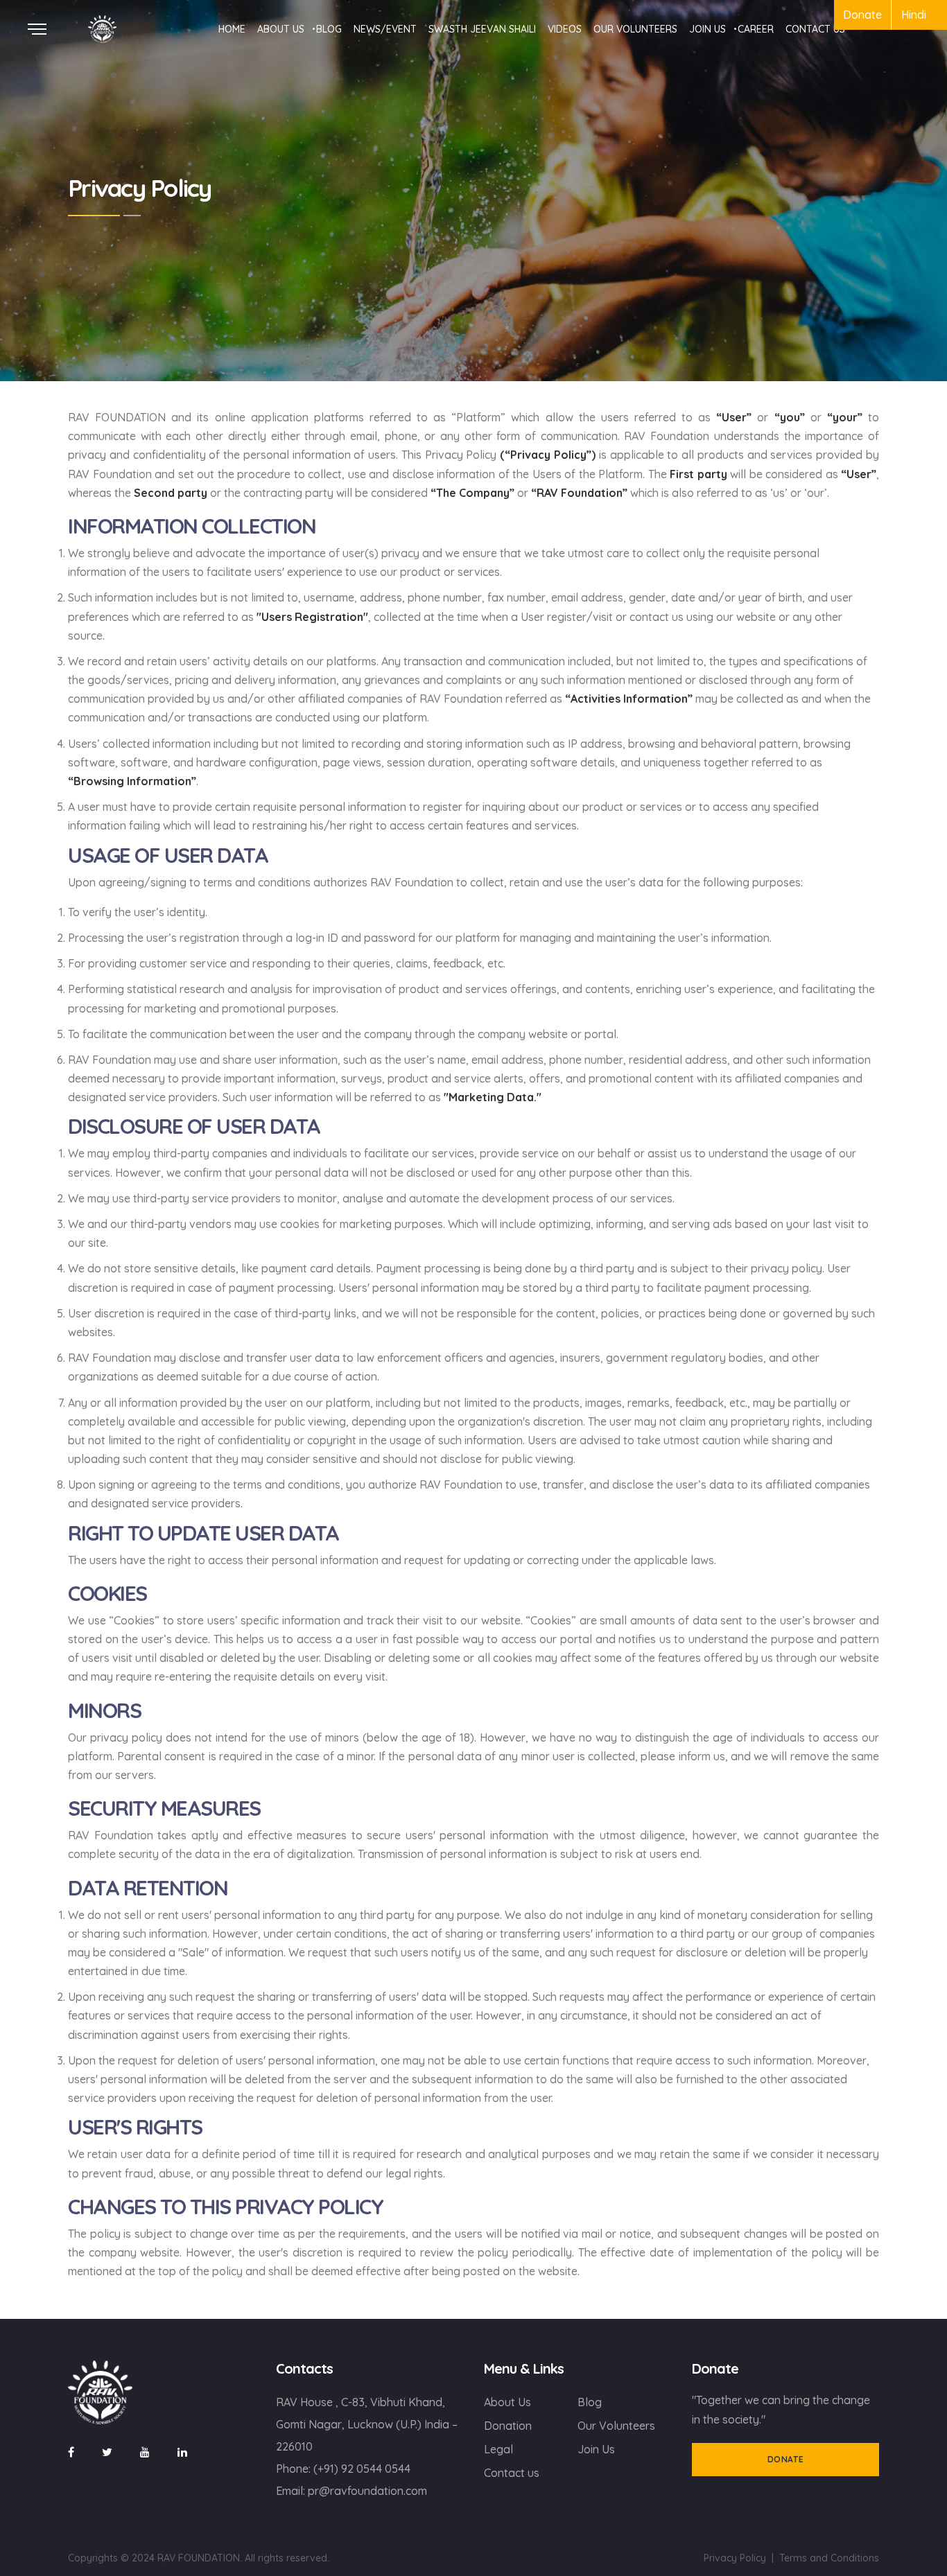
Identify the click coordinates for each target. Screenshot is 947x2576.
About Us (507, 2402)
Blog (590, 2402)
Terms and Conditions (829, 2558)
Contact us (512, 2473)
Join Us (596, 2449)
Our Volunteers (616, 2426)
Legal (498, 2449)
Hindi (914, 15)
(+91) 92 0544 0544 (362, 2469)
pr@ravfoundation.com (367, 2491)
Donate (862, 15)
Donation (508, 2426)
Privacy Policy (735, 2558)
